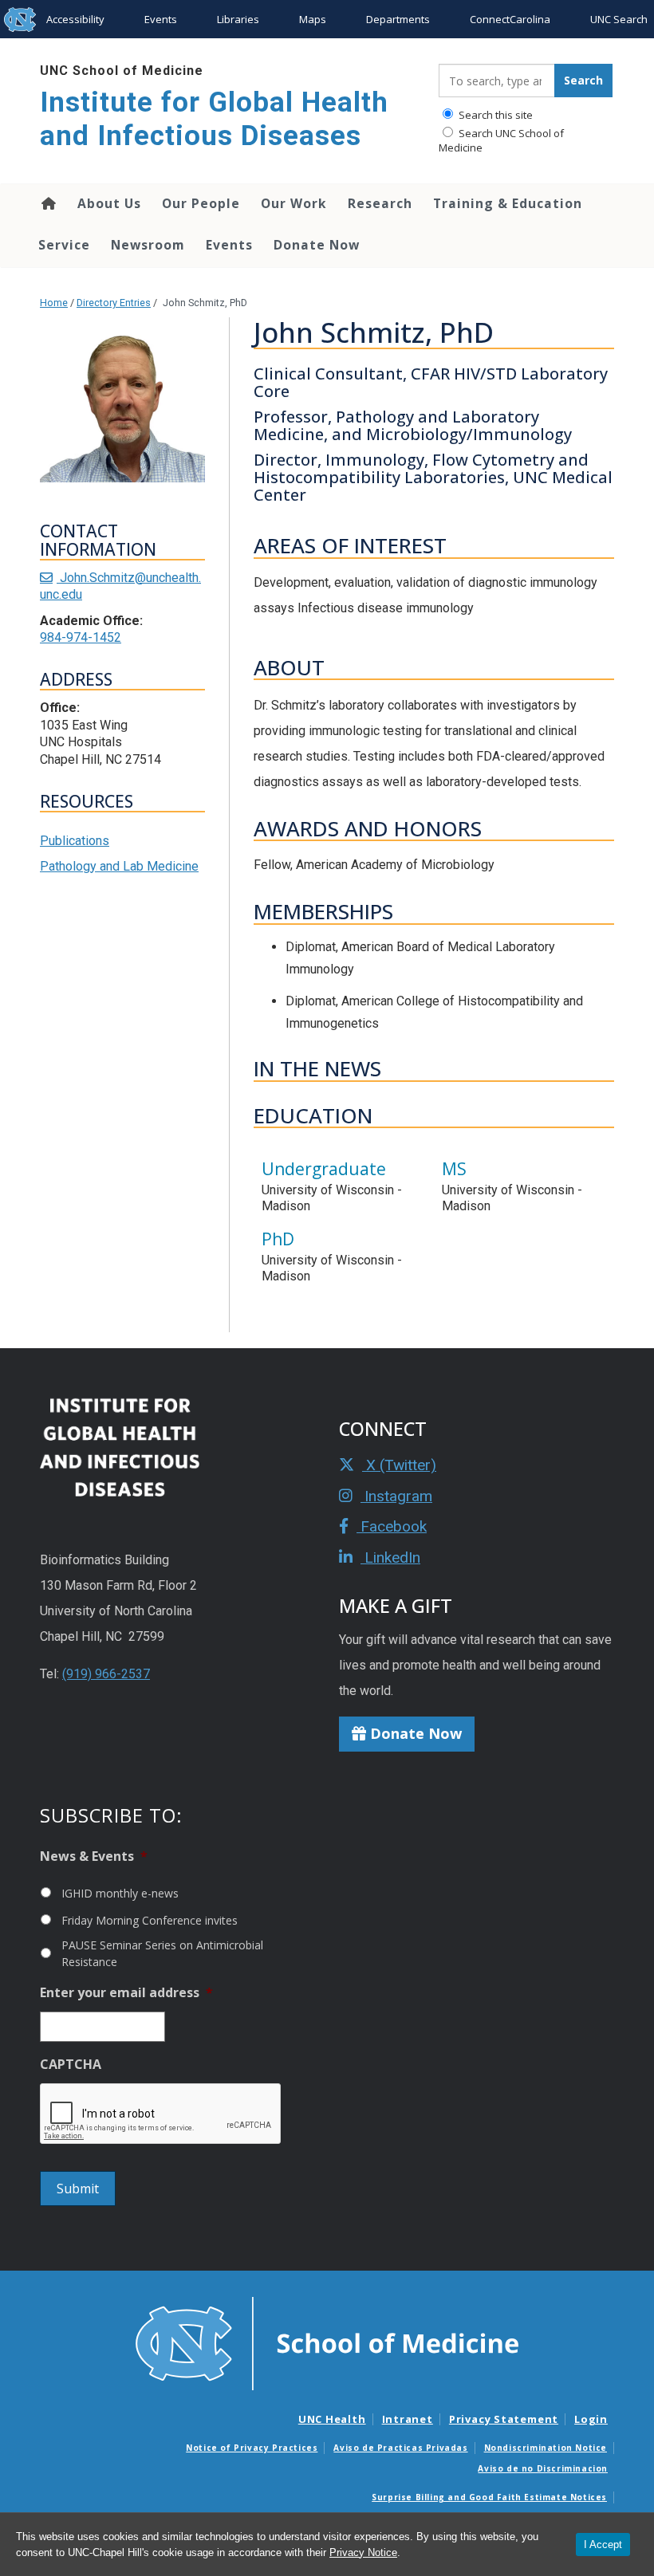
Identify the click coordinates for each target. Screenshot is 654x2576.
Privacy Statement (504, 2419)
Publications (75, 841)
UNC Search (619, 19)
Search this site (494, 115)
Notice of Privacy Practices (252, 2448)
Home (47, 203)
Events (161, 19)
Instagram (396, 1496)
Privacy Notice (363, 2552)
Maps (313, 19)
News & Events (94, 1856)
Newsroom (148, 245)
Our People (201, 203)
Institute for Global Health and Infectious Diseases (214, 119)
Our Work (294, 203)
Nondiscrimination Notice (546, 2448)
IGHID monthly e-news (120, 1893)
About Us (109, 203)
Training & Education (508, 203)
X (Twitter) (399, 1465)
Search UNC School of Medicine (501, 140)
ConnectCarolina (510, 19)
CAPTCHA (71, 2065)
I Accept (603, 2545)
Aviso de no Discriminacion (543, 2468)
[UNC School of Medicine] (327, 2342)
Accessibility (75, 19)
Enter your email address (126, 1993)
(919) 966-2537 (106, 1674)
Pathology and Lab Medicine (119, 866)
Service (64, 245)
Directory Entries (114, 303)
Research (380, 203)
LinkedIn (390, 1557)
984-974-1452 (81, 637)
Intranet (408, 2419)
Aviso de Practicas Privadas (400, 2448)
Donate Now (317, 245)
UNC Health (332, 2419)
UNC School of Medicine (122, 71)
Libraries (238, 19)
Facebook (392, 1526)
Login (591, 2419)
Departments (398, 19)
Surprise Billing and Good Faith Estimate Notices (489, 2497)
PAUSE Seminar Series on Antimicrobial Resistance (162, 1953)
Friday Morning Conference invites (150, 1920)
